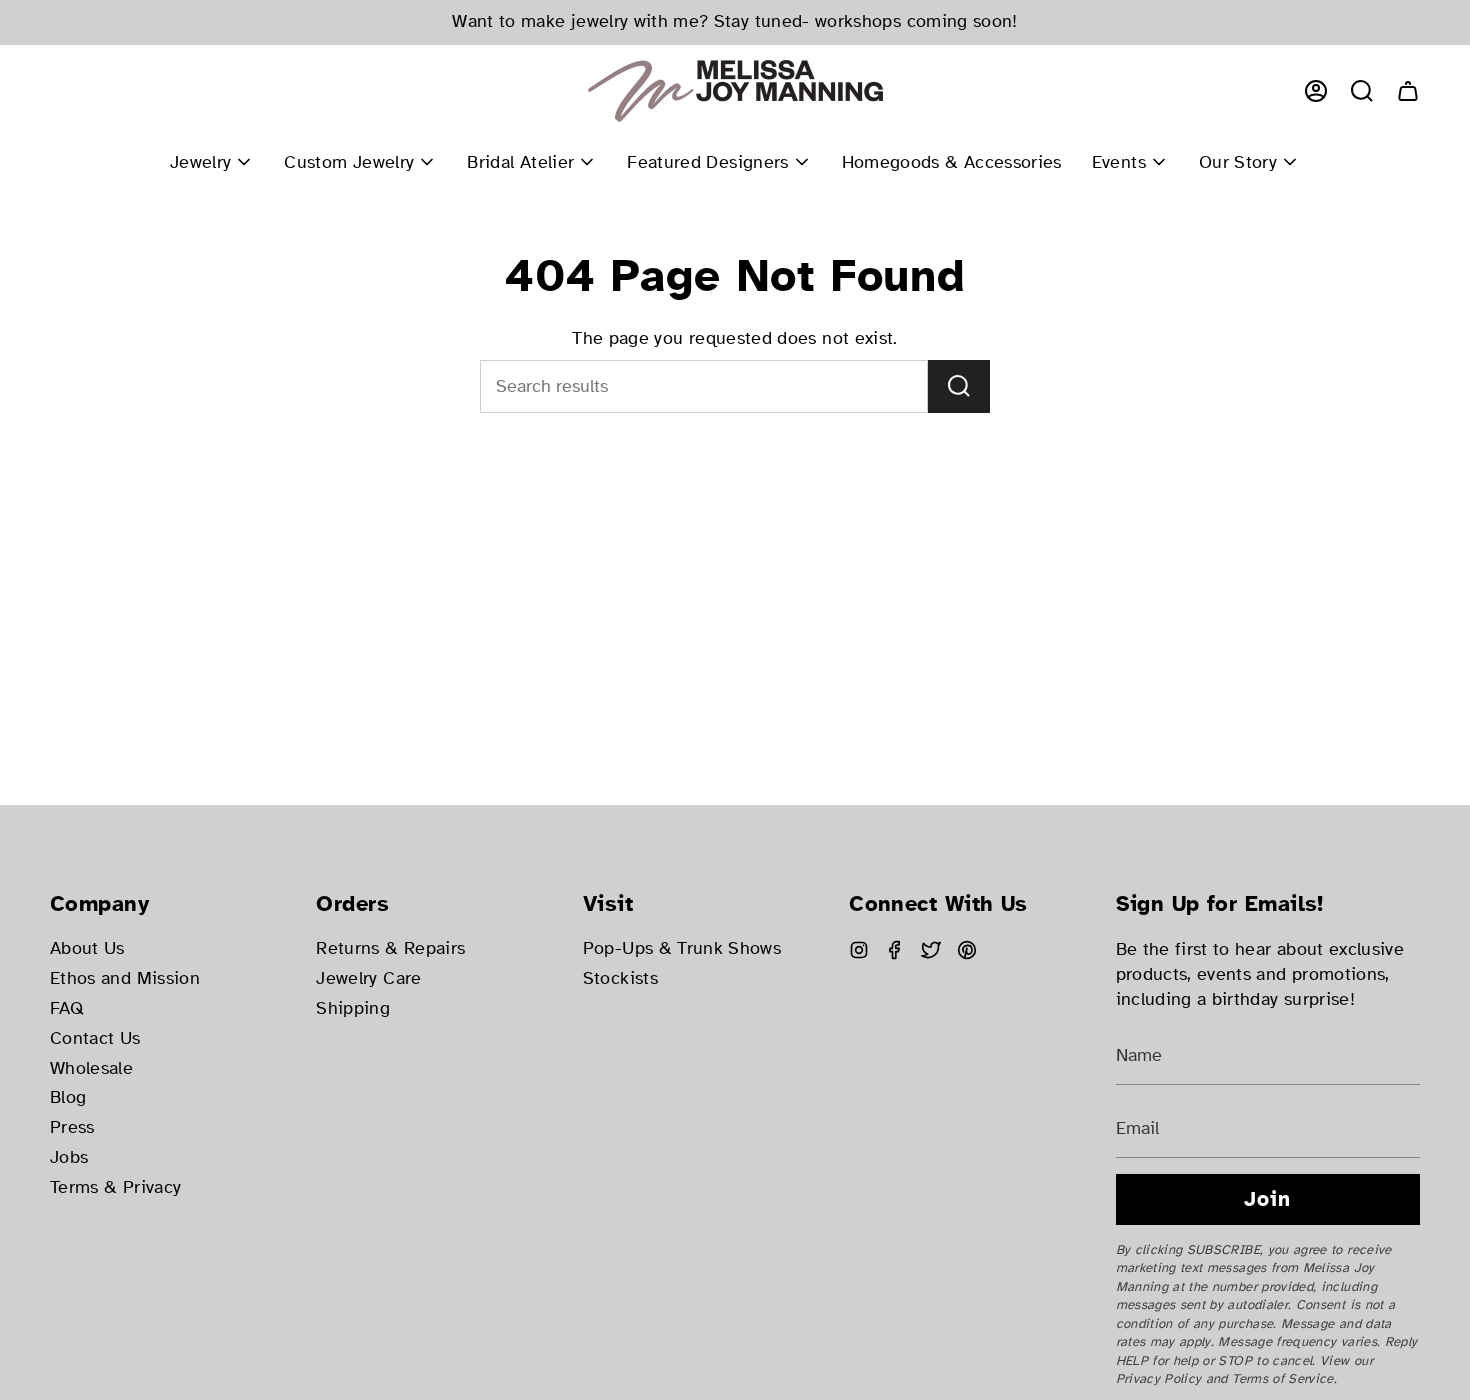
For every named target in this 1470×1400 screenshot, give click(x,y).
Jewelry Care (368, 978)
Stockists (620, 978)
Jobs (69, 1157)
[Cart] (1408, 91)
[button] (1362, 91)
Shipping (353, 1008)
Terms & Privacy (115, 1187)
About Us (87, 948)
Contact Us (95, 1038)
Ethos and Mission (125, 978)
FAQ (67, 1008)
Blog (68, 1097)
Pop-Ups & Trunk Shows (682, 948)
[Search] (959, 386)
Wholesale (91, 1068)
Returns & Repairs (390, 948)
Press (72, 1127)
